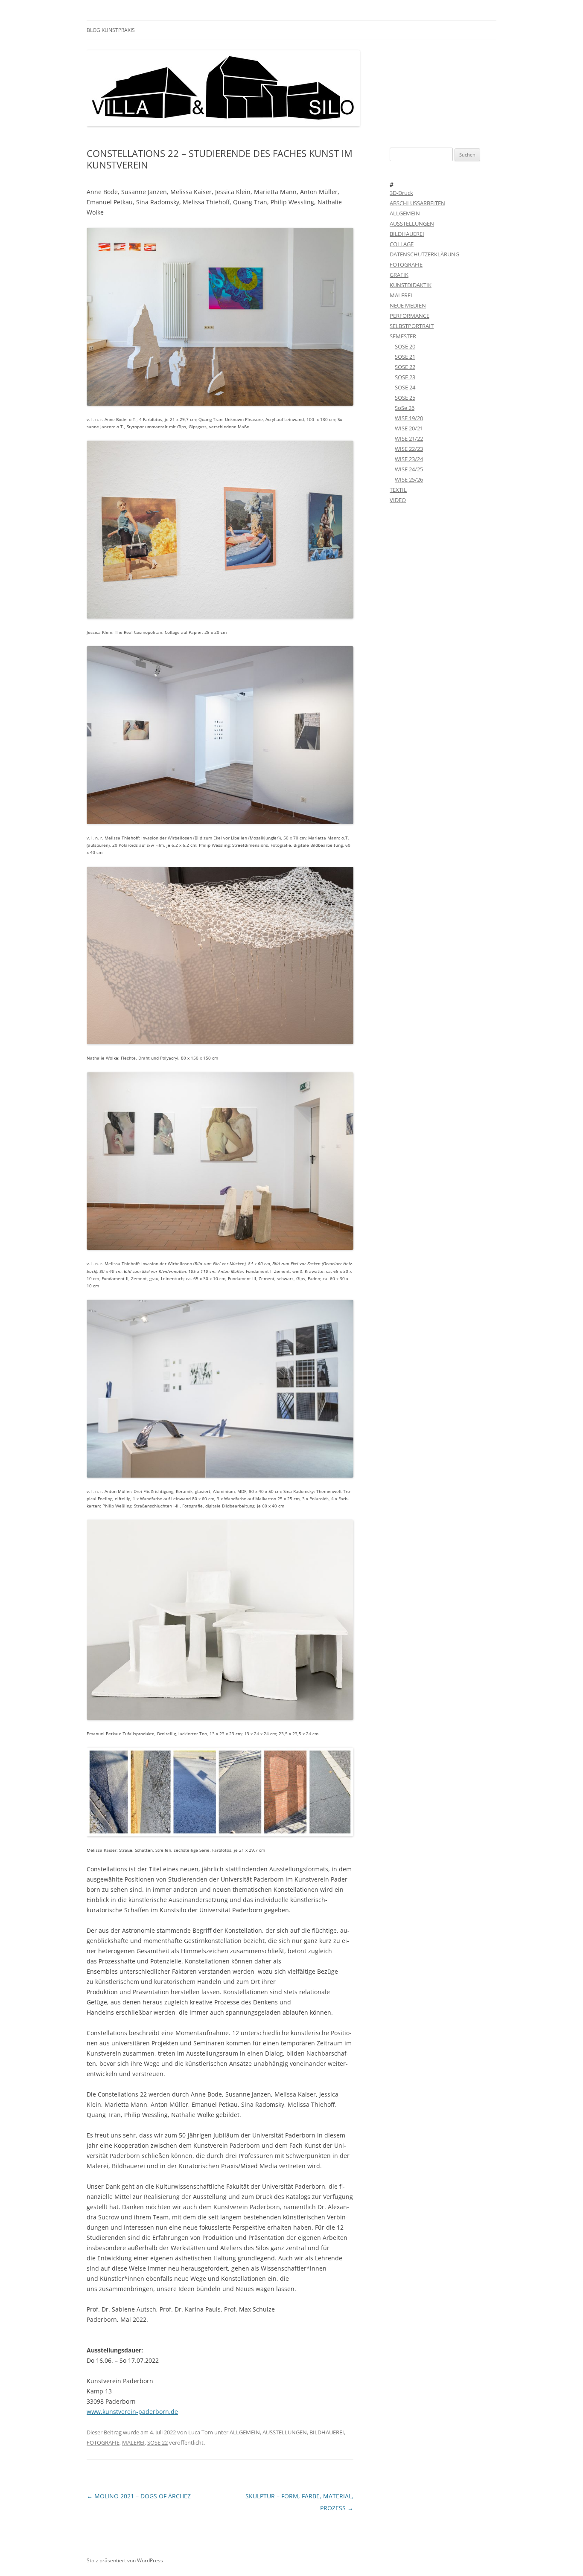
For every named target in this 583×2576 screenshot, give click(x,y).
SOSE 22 (157, 2442)
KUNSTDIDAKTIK (411, 285)
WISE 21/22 (409, 439)
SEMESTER (403, 336)
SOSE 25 (405, 398)
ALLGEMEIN (245, 2432)
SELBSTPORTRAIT (412, 326)
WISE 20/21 (409, 428)
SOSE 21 (405, 357)
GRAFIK (399, 275)
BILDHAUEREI (327, 2432)
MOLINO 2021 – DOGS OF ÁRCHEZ (139, 2496)
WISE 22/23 (409, 449)
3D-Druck (401, 193)
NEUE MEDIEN (408, 305)
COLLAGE (402, 244)
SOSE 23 (405, 377)
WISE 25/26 (409, 479)
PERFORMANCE (410, 316)
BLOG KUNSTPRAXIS (111, 30)
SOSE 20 (405, 346)
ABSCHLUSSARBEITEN (417, 203)
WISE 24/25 (409, 469)
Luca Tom (201, 2432)
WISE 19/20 (409, 418)
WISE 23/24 (409, 459)
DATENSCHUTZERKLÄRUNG (424, 254)
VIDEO (398, 500)
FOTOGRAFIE (103, 2442)
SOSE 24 (405, 387)
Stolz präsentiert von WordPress (125, 2560)
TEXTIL (398, 490)
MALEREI (133, 2442)
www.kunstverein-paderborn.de (132, 2412)
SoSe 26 (405, 408)
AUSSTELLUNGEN (285, 2432)
